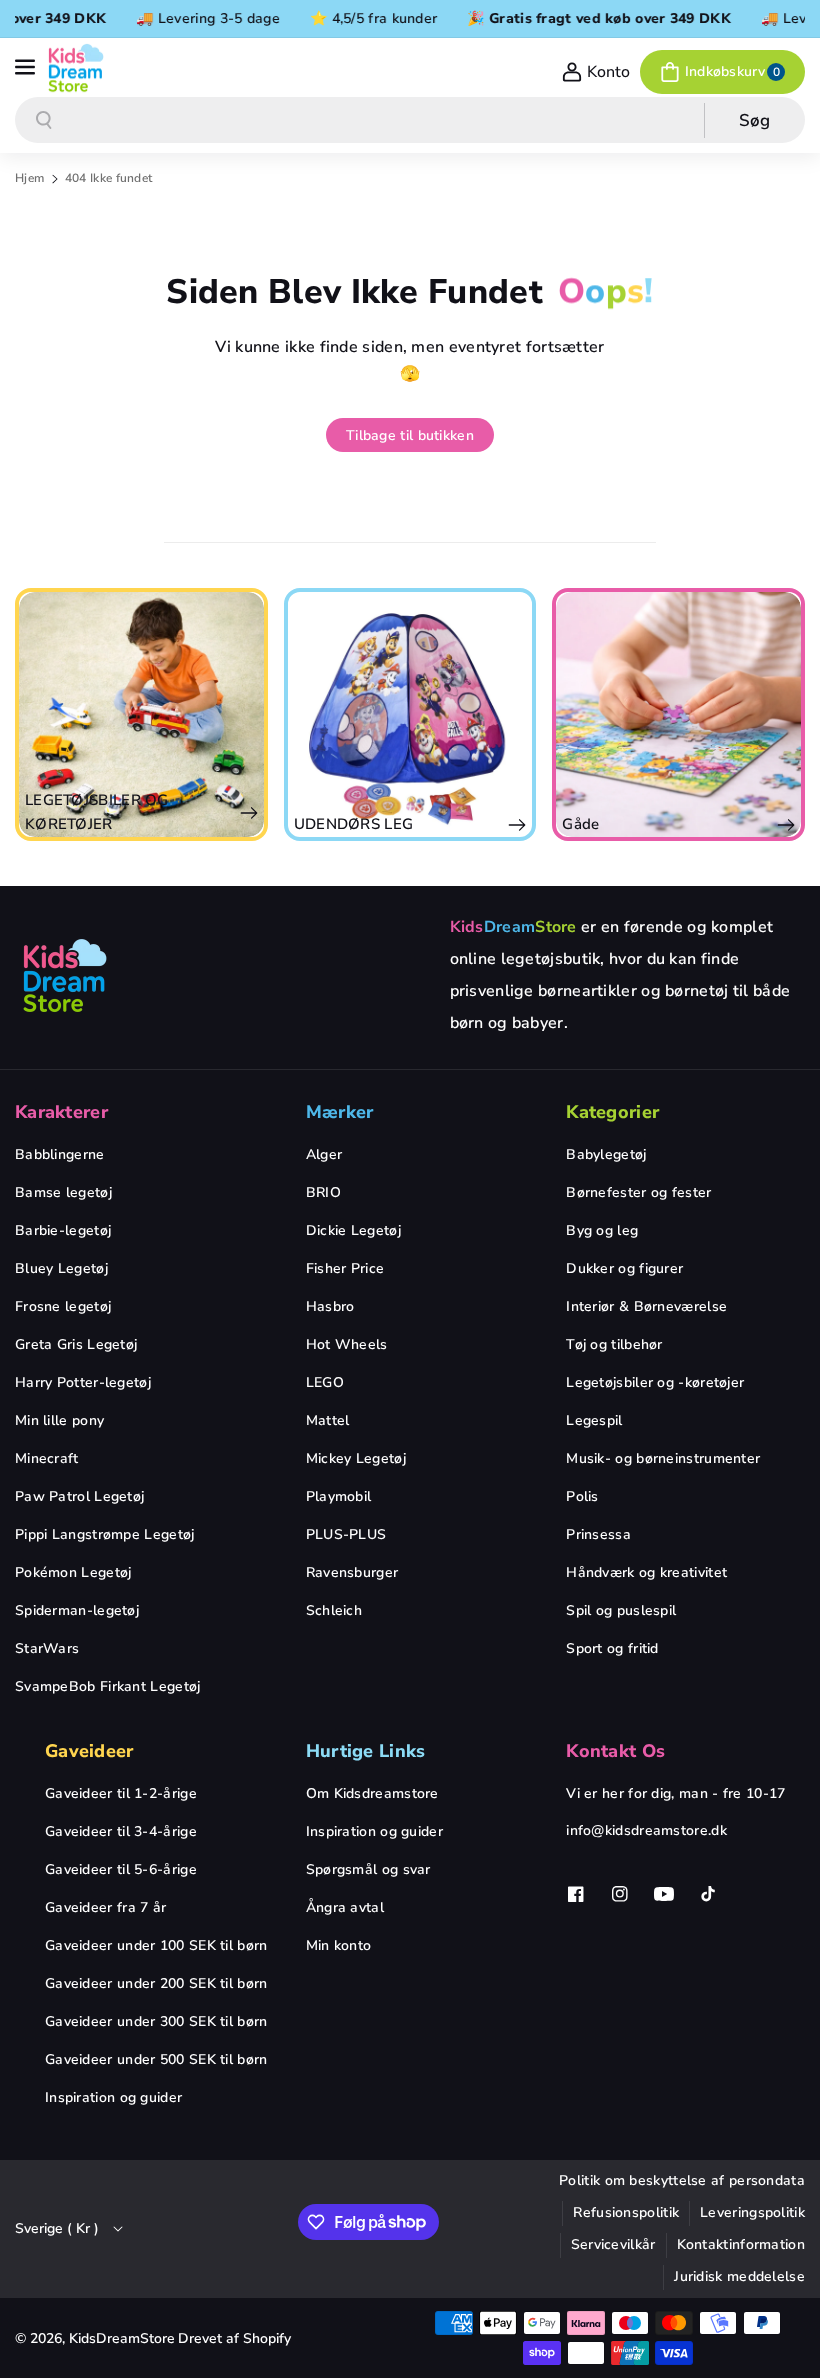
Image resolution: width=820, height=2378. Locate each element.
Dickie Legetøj (353, 1230)
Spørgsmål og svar (368, 1869)
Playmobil (339, 1496)
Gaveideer (89, 1751)
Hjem (29, 178)
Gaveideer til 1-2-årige (121, 1793)
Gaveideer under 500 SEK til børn (156, 2059)
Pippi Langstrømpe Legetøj (105, 1534)
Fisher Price (345, 1268)
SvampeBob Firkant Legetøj (108, 1686)
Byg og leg (602, 1230)
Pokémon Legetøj (73, 1572)
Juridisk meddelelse (739, 2276)
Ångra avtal (345, 1907)
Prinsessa (598, 1534)
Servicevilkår (613, 2244)
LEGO (325, 1382)
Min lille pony (59, 1420)
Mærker (340, 1112)
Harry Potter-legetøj (83, 1382)
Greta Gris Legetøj (76, 1344)
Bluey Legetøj (61, 1268)
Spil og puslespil (621, 1610)
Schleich (334, 1610)
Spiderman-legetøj (77, 1610)
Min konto (339, 1945)
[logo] (65, 975)
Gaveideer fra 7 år (105, 1907)
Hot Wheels (347, 1344)
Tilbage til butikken (410, 435)
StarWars (47, 1648)
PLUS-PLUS (346, 1534)
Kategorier (612, 1112)
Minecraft (47, 1458)
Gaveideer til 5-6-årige (121, 1869)
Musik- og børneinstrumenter (663, 1458)
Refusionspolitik (626, 2212)
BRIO (323, 1192)
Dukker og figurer (624, 1268)
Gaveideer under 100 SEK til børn (156, 1945)
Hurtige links (366, 1751)
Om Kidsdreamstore (372, 1793)
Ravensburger (352, 1572)
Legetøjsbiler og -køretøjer (655, 1382)
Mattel (328, 1420)
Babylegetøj (606, 1154)
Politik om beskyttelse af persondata (682, 2180)
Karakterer (61, 1112)
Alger (324, 1154)
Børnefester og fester (638, 1192)
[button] (27, 68)
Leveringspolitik (752, 2212)
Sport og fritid (612, 1648)
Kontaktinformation (741, 2244)
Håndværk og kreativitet (646, 1572)
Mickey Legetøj (356, 1458)
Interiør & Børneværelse (646, 1306)
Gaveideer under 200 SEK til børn (156, 1983)
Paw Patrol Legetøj (79, 1496)
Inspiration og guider (113, 2097)
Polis (582, 1496)
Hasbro (330, 1306)
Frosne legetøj (63, 1306)
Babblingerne (60, 1154)
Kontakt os (615, 1751)
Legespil (594, 1420)
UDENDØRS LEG (175, 824)
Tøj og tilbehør (614, 1344)
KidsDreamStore (122, 2338)
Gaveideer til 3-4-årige (121, 1831)
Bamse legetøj (63, 1192)
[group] (231, 714)
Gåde (401, 824)
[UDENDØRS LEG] (231, 714)
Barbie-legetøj (63, 1230)
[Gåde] (499, 714)
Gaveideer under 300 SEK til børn (156, 2021)
